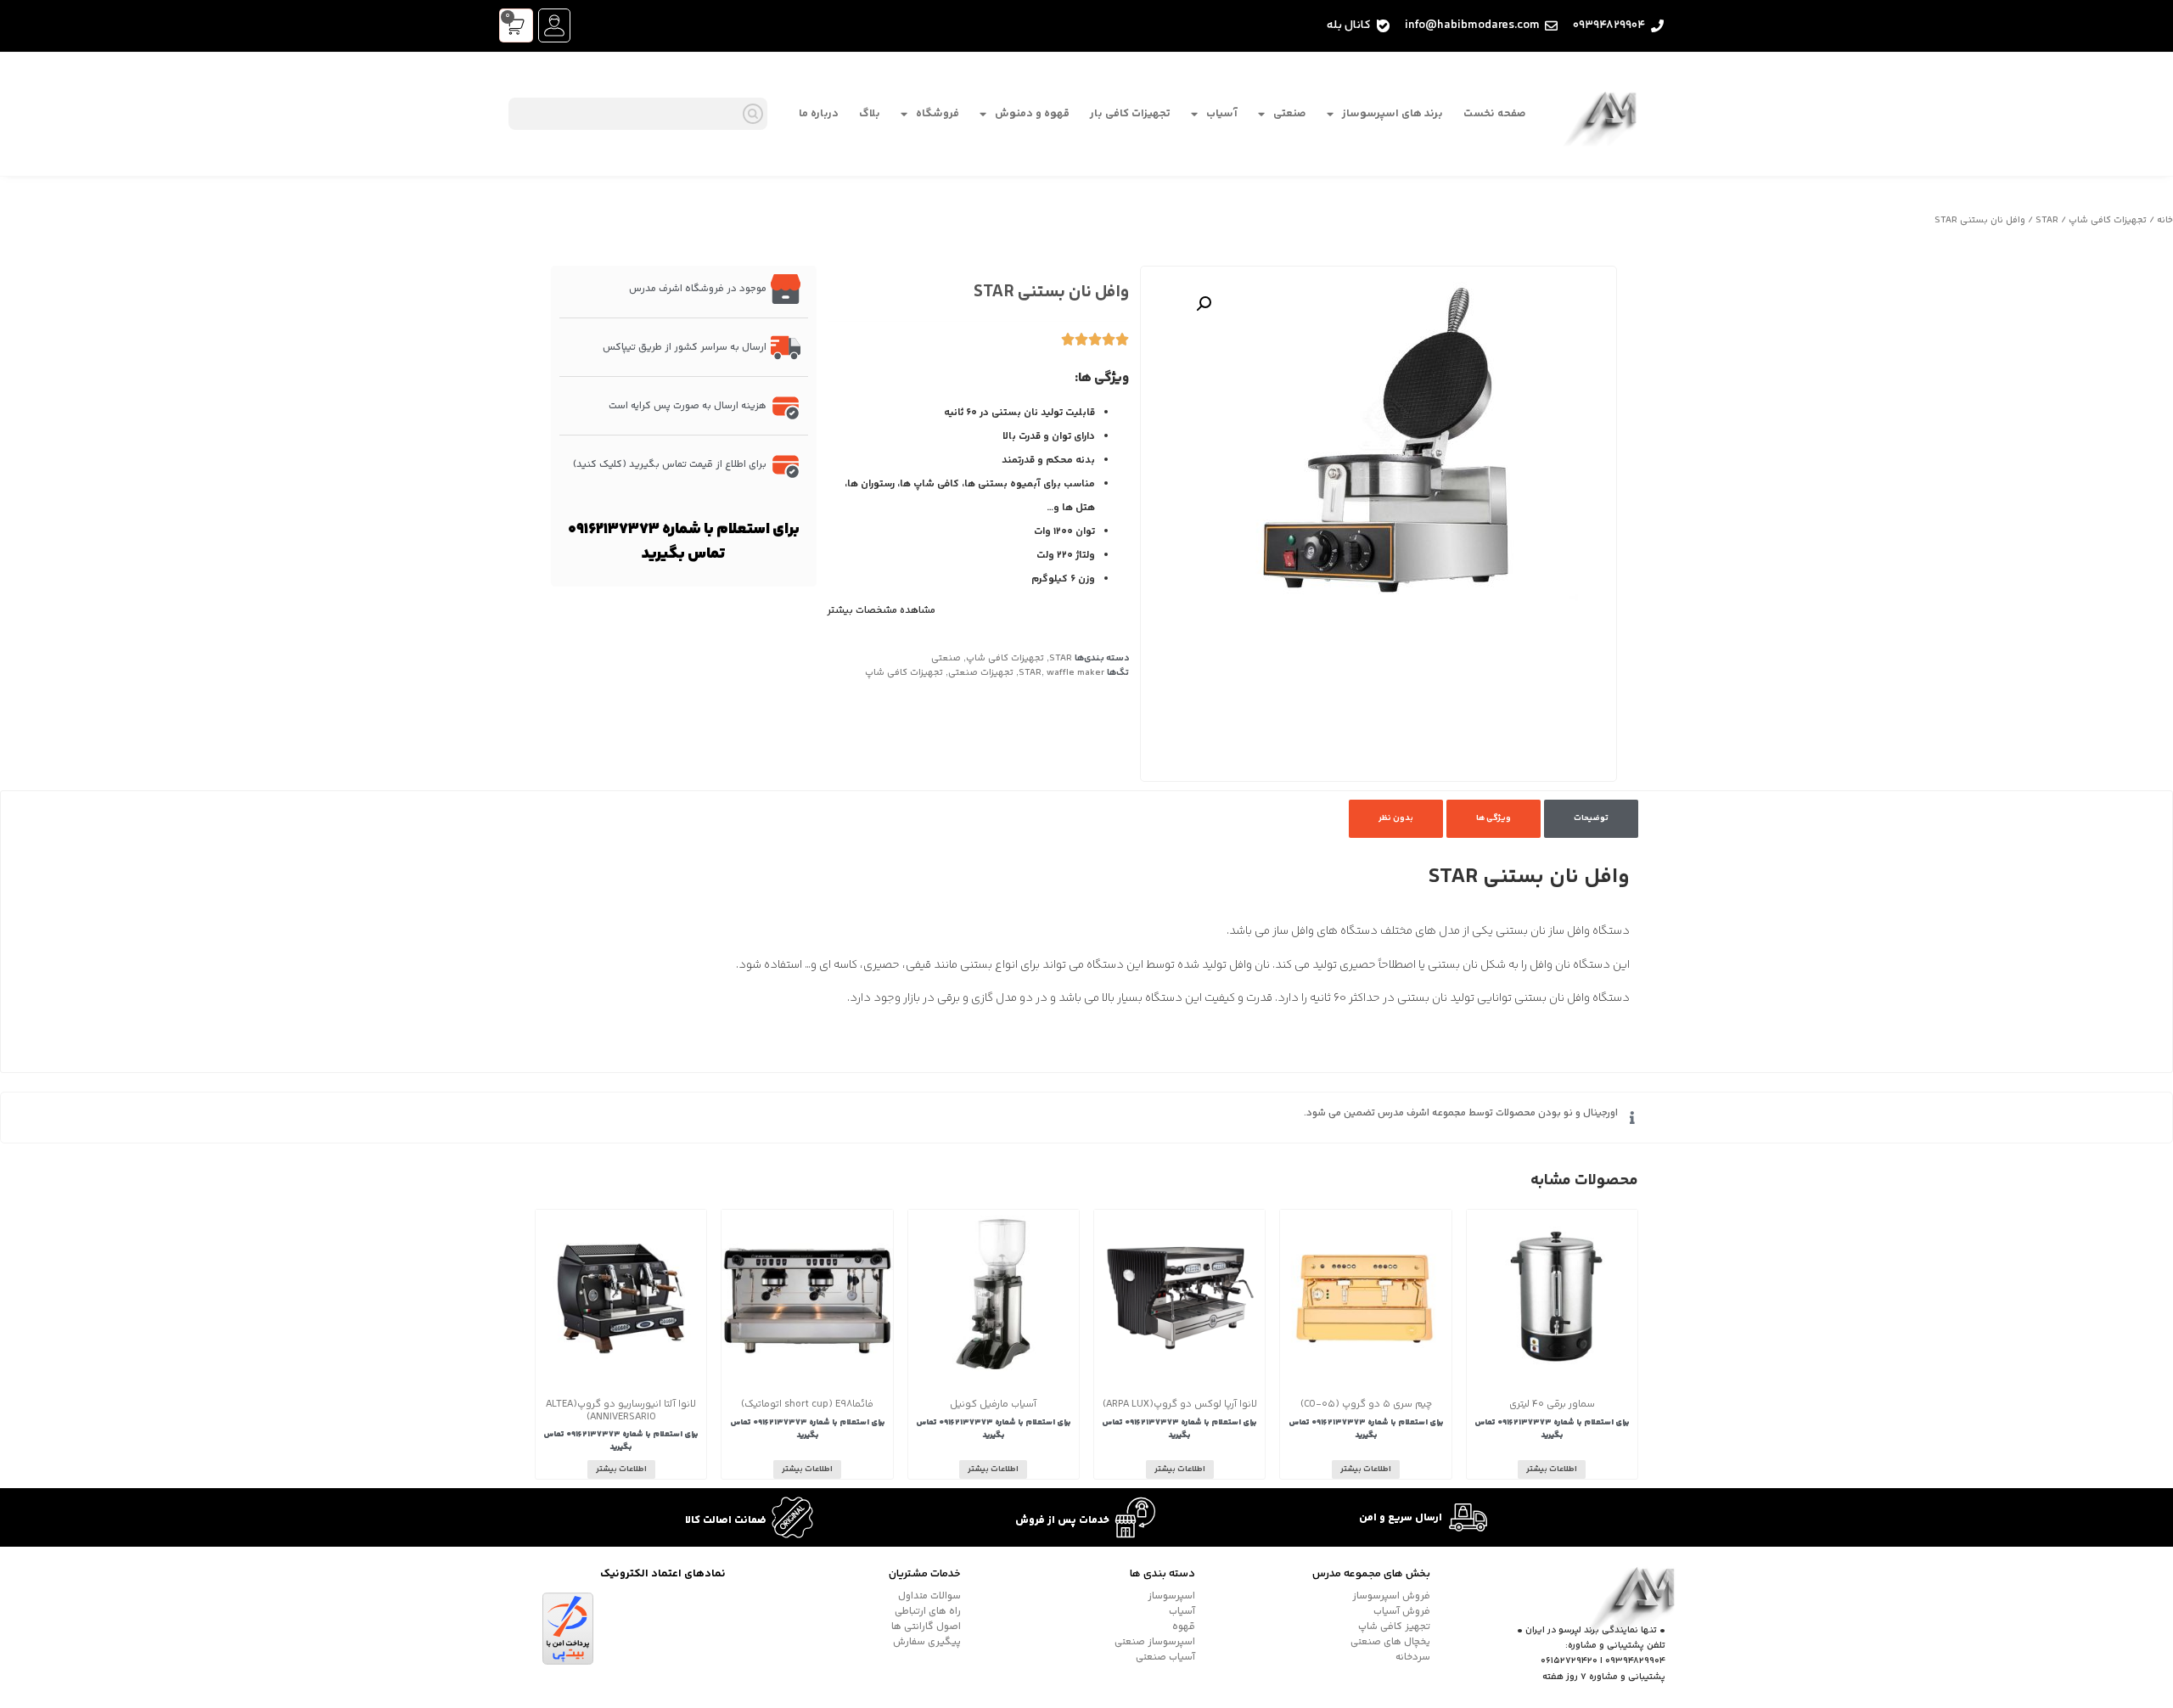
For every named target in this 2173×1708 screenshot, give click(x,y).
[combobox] (637, 114)
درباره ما (819, 114)
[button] (1204, 304)
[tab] (1591, 819)
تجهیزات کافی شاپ (2108, 220)
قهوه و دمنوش (1032, 114)
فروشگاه (938, 114)
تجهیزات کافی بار (1130, 114)
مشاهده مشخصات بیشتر (882, 611)
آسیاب (1222, 114)
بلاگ (870, 114)
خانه (2165, 220)
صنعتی (1290, 114)
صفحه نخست (1495, 114)
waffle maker (1075, 673)
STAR (2047, 220)
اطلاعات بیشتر (1552, 1469)
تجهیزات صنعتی (981, 673)
